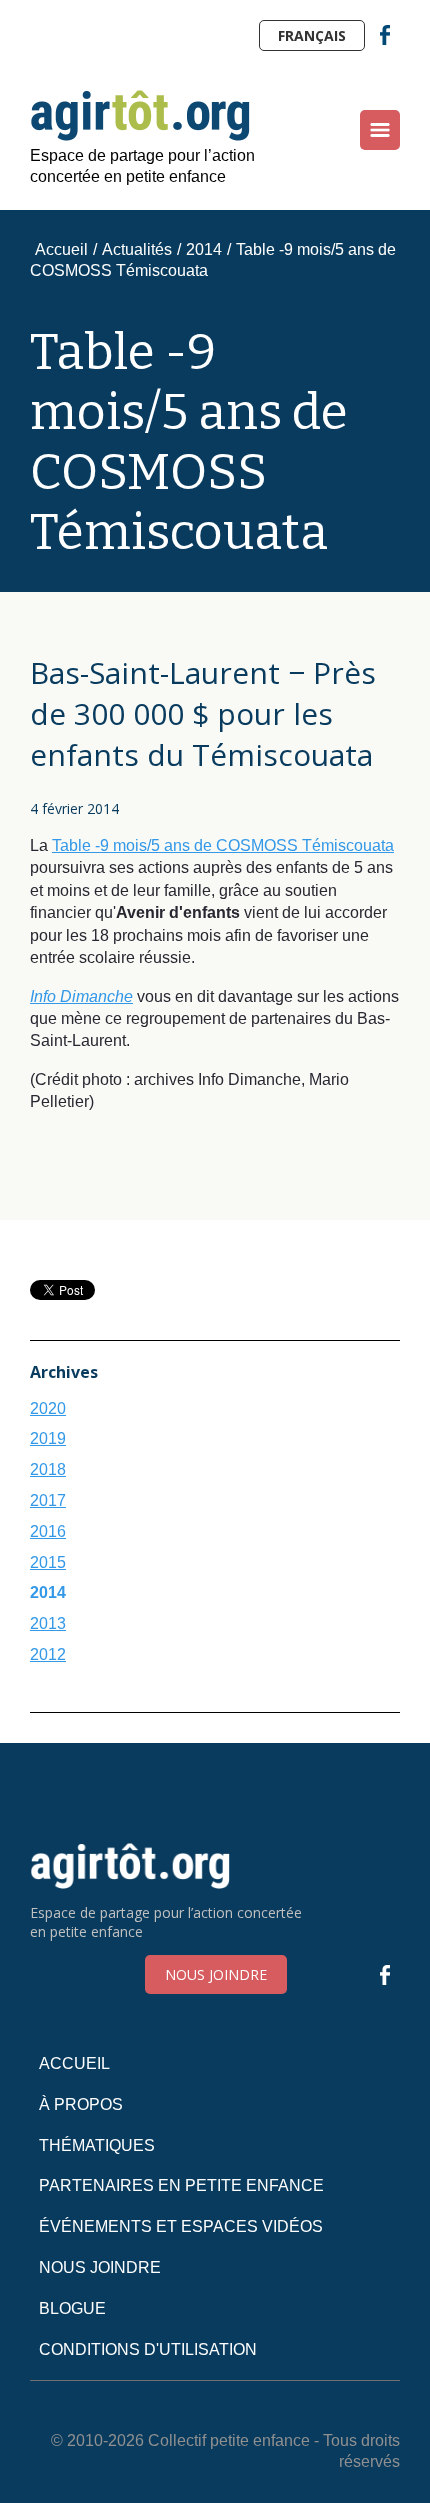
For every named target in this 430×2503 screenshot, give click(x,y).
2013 (48, 1623)
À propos (81, 2104)
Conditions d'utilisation (148, 2349)
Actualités (137, 249)
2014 (204, 249)
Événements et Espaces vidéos (181, 2226)
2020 (48, 1408)
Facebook (385, 35)
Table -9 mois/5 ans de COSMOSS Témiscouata (223, 845)
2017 (48, 1500)
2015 (48, 1562)
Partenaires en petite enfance (181, 2185)
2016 (48, 1531)
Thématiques (97, 2145)
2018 (48, 1469)
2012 (48, 1654)
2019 (48, 1438)
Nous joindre (216, 1974)
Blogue (72, 2308)
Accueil (61, 249)
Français (312, 35)
